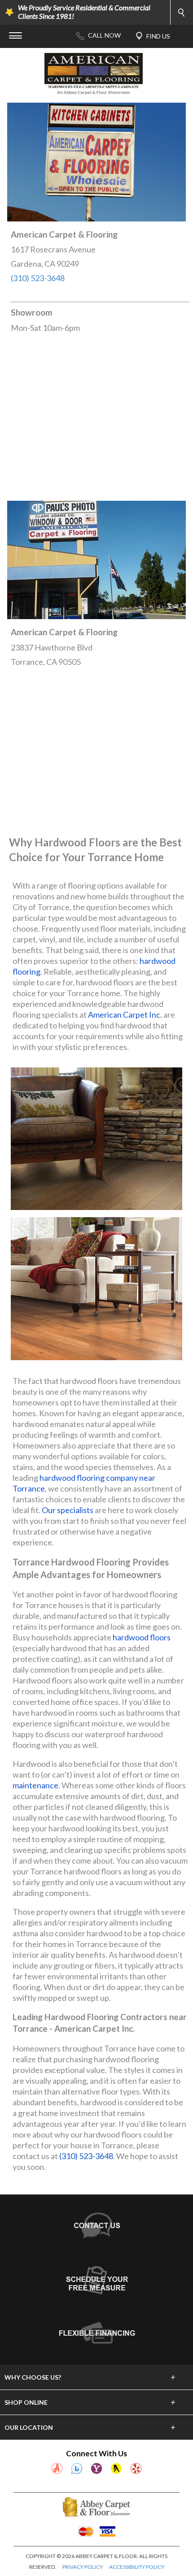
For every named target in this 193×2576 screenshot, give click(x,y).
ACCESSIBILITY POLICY (137, 2567)
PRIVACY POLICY (83, 2567)
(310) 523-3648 (38, 278)
